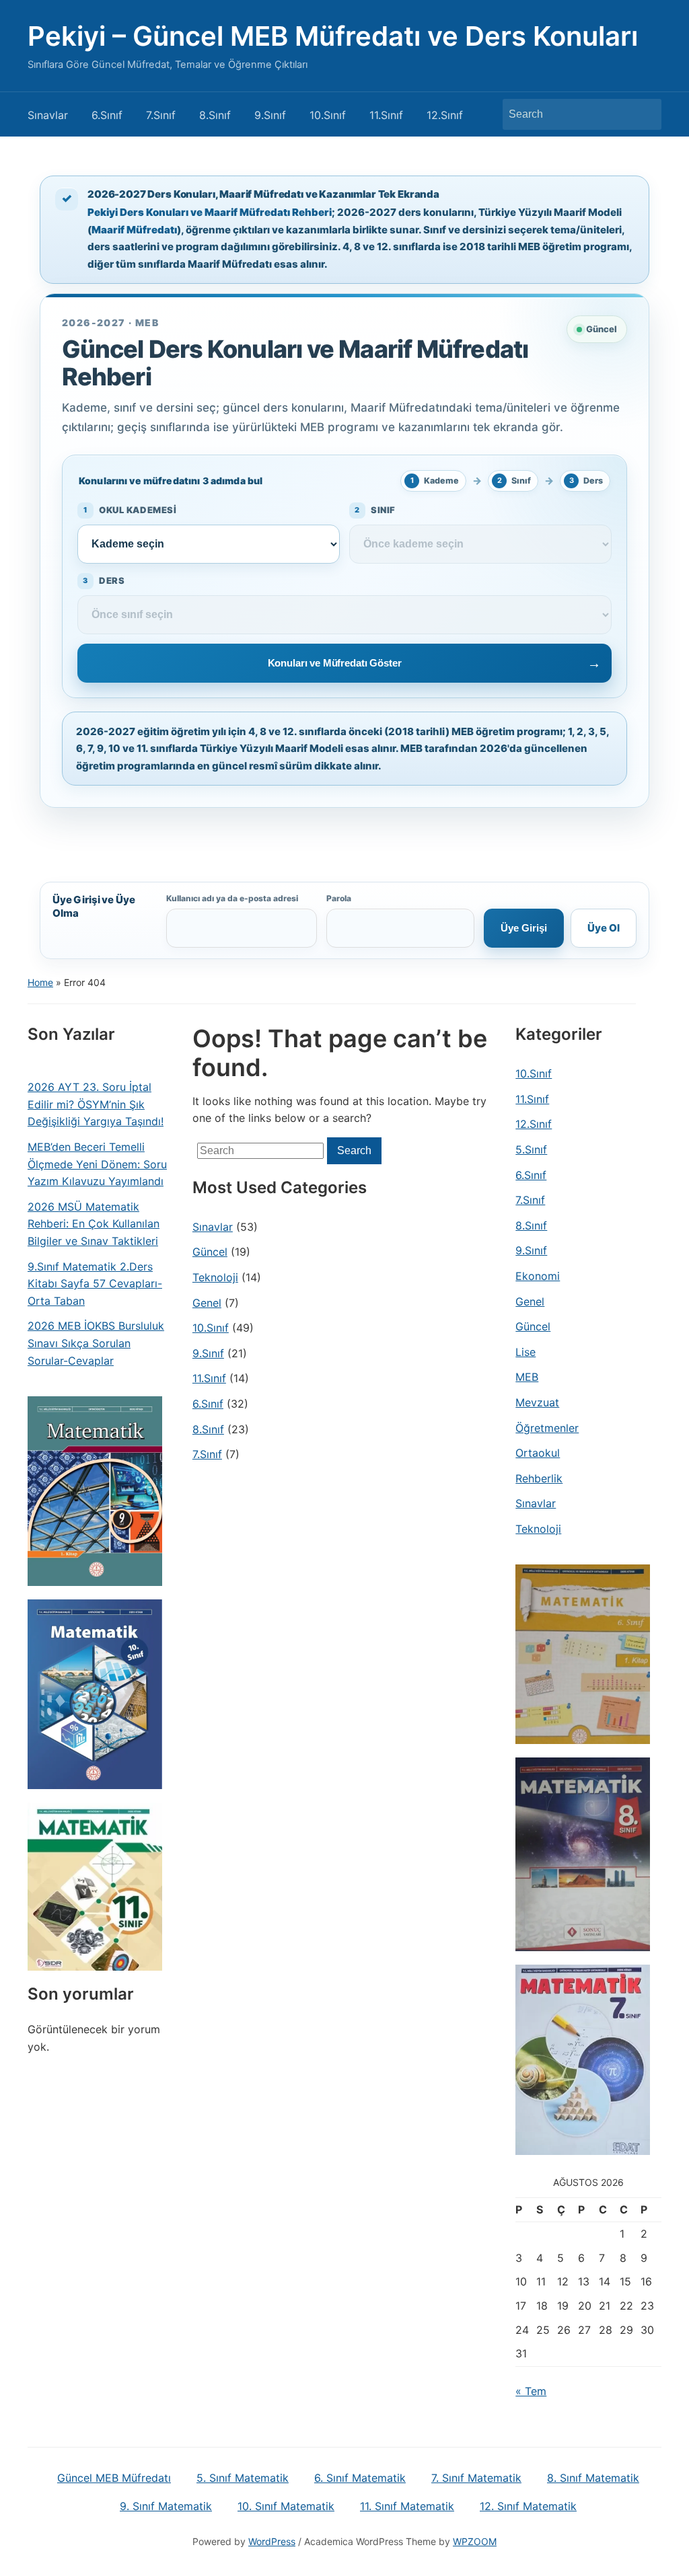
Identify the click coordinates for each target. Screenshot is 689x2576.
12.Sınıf (445, 115)
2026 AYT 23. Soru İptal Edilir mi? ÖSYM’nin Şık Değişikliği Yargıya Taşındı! (96, 1104)
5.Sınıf (531, 1149)
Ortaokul (538, 1453)
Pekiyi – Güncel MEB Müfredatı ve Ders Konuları (333, 36)
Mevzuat (537, 1402)
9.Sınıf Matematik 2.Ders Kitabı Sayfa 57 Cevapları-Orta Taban (95, 1284)
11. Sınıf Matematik (407, 2506)
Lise (525, 1352)
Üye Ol (604, 928)
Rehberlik (539, 1478)
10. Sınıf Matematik (286, 2506)
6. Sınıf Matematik (360, 2478)
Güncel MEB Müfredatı (114, 2478)
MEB (527, 1377)
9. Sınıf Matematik (166, 2506)
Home (40, 982)
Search (645, 114)
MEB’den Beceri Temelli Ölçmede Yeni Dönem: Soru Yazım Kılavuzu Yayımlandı (97, 1164)
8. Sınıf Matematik (593, 2478)
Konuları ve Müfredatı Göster (335, 663)
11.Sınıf (386, 115)
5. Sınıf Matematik (243, 2478)
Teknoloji (215, 1277)
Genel (207, 1303)
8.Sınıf (215, 115)
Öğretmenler (547, 1428)
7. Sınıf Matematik (476, 2478)
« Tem (531, 2391)
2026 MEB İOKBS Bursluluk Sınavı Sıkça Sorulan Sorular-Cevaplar (96, 1343)
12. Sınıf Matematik (528, 2506)
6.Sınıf (107, 115)
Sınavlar (48, 115)
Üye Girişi (524, 928)
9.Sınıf (270, 115)
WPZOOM (475, 2541)
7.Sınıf (161, 115)
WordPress (272, 2541)
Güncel (210, 1252)
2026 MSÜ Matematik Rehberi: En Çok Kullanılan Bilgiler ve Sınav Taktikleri (94, 1224)
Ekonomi (538, 1276)
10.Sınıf (328, 115)
